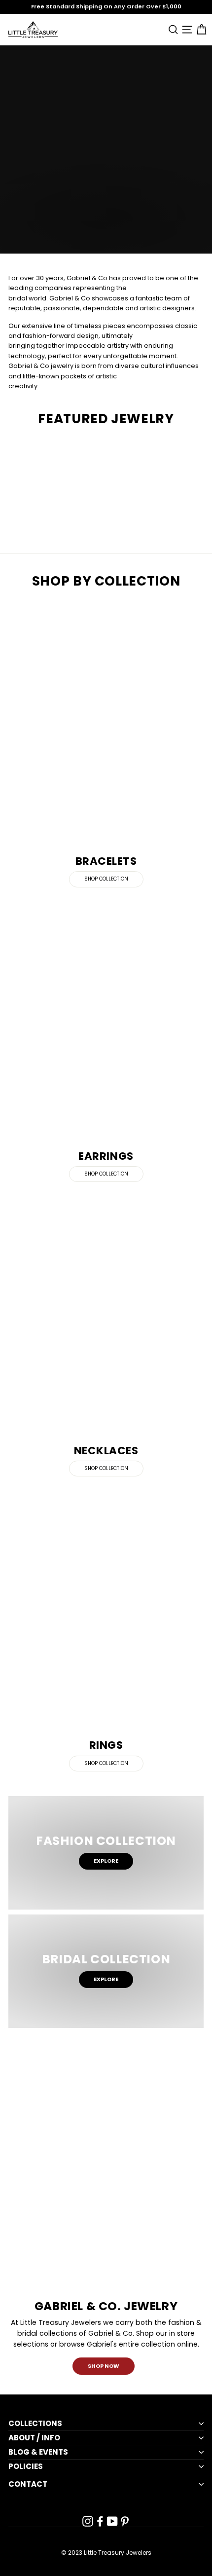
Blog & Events (38, 2452)
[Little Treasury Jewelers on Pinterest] (125, 2521)
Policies (26, 2466)
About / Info (34, 2438)
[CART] (199, 29)
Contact (28, 2484)
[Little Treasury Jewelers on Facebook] (100, 2521)
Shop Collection (106, 879)
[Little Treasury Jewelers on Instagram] (88, 2521)
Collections (35, 2424)
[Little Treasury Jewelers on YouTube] (112, 2521)
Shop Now (104, 2366)
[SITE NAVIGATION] (186, 29)
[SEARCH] (171, 29)
